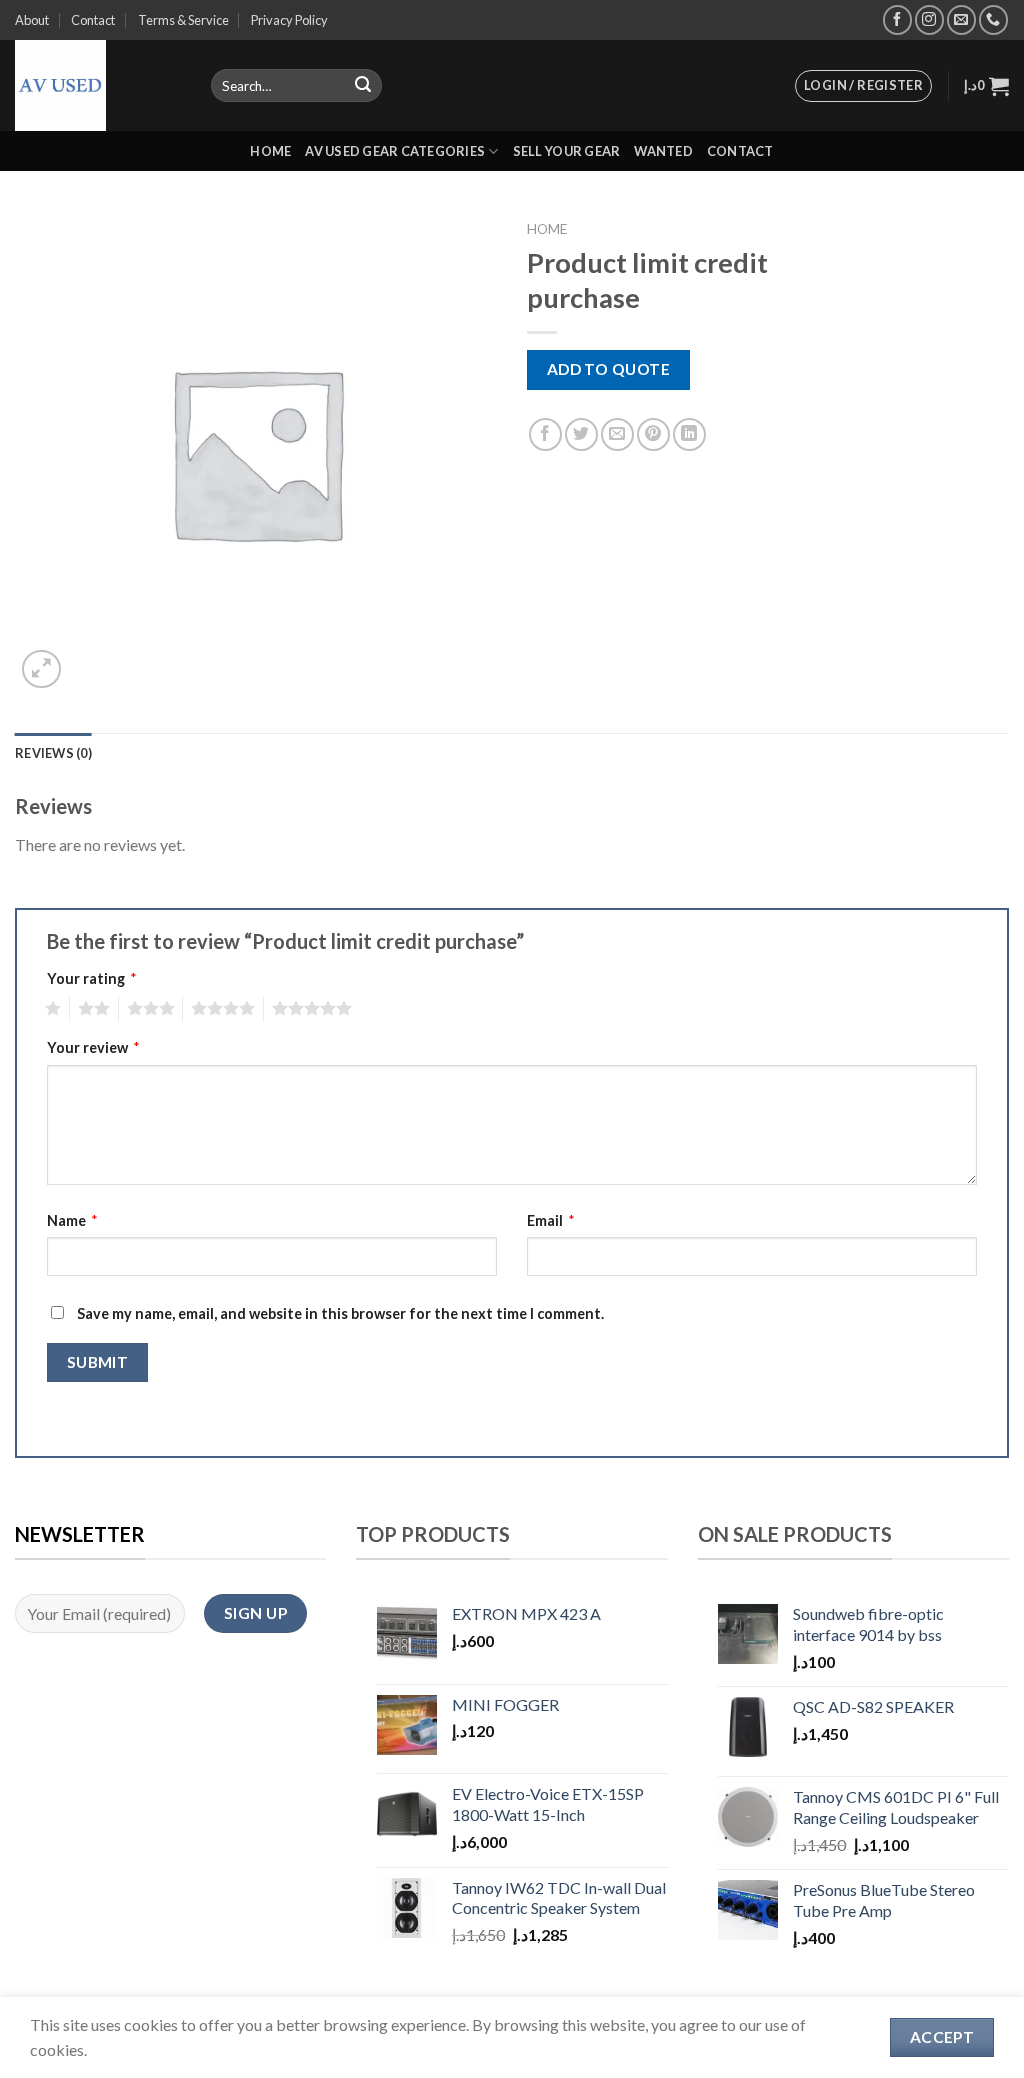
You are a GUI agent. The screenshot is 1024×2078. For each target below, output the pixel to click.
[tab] (53, 753)
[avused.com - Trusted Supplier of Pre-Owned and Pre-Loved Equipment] (98, 85)
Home (270, 151)
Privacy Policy (289, 20)
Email (551, 1220)
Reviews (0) (53, 753)
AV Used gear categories (395, 151)
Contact (93, 20)
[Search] (363, 86)
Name (72, 1220)
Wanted (663, 151)
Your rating (92, 978)
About (32, 20)
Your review (93, 1047)
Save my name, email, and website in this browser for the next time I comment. (340, 1313)
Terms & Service (183, 20)
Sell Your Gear (567, 151)
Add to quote (609, 369)
